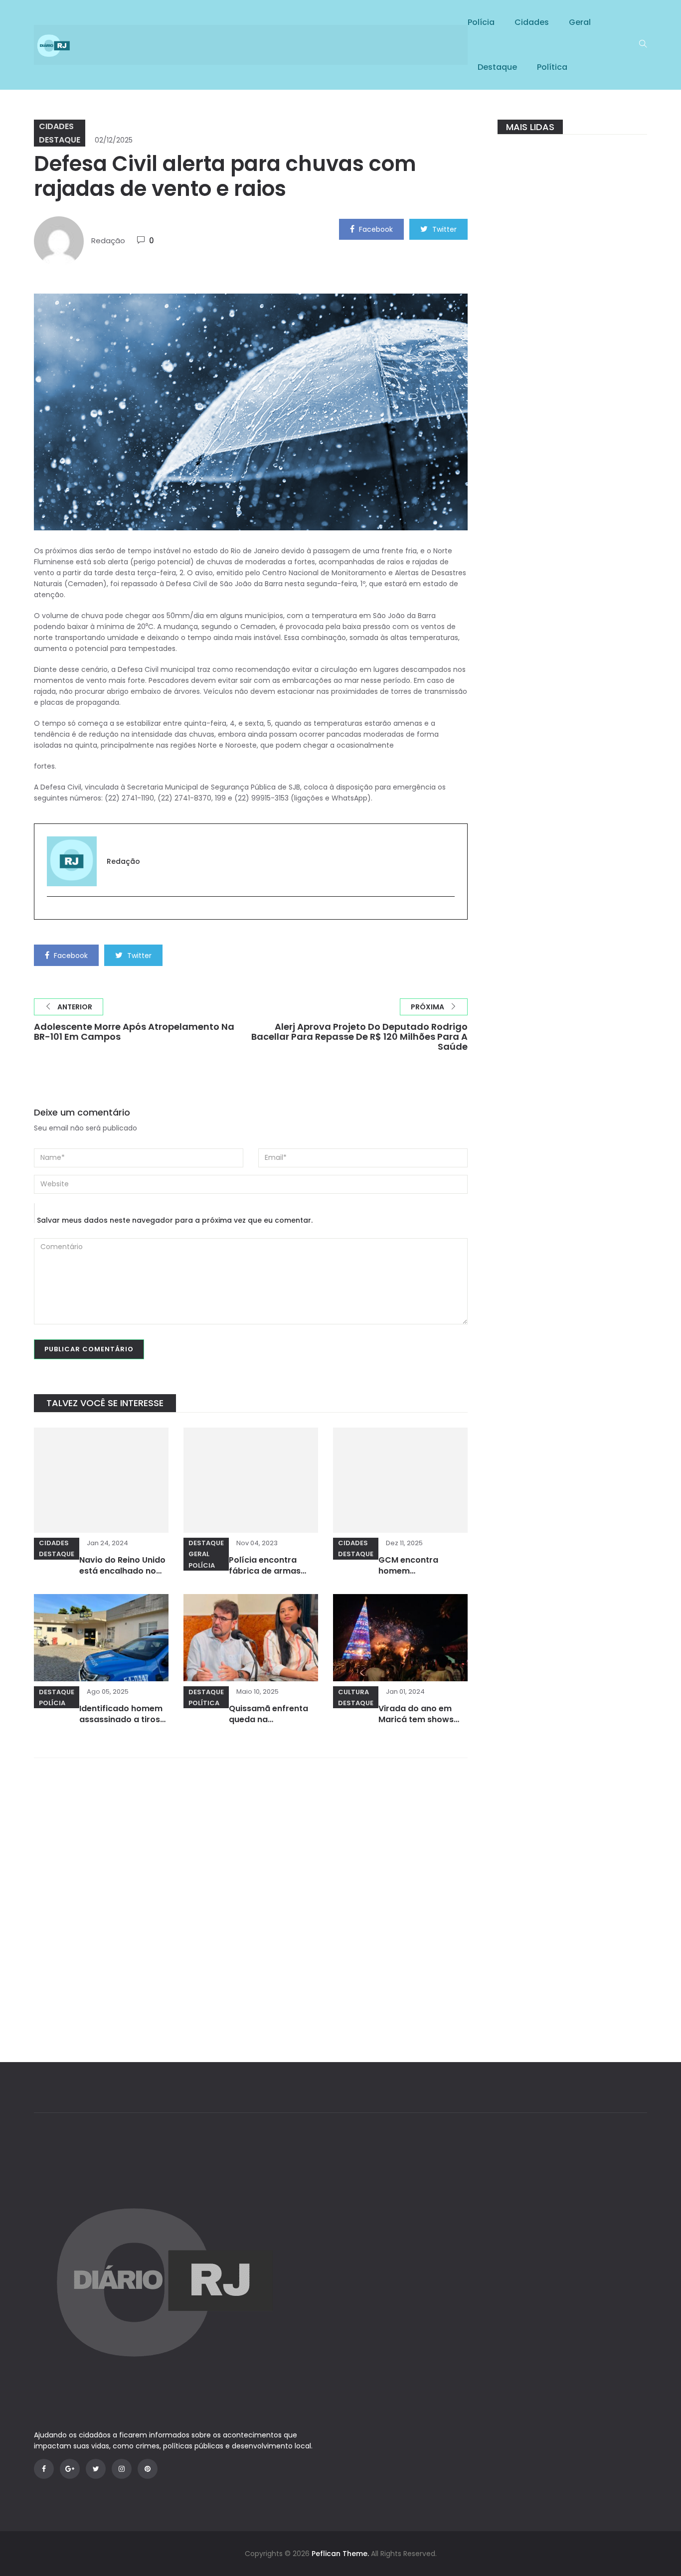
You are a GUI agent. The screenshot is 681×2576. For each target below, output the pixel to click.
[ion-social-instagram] (122, 2469)
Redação (108, 241)
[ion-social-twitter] (96, 2469)
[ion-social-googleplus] (70, 2469)
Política (552, 67)
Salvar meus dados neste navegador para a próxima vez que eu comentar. (175, 1220)
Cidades (532, 22)
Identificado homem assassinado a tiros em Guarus (121, 1719)
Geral (580, 22)
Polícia (481, 22)
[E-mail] (52, 913)
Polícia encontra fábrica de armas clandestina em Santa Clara (265, 1576)
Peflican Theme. (340, 2554)
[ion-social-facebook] (44, 2469)
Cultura (353, 1692)
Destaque (497, 67)
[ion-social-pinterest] (148, 2469)
